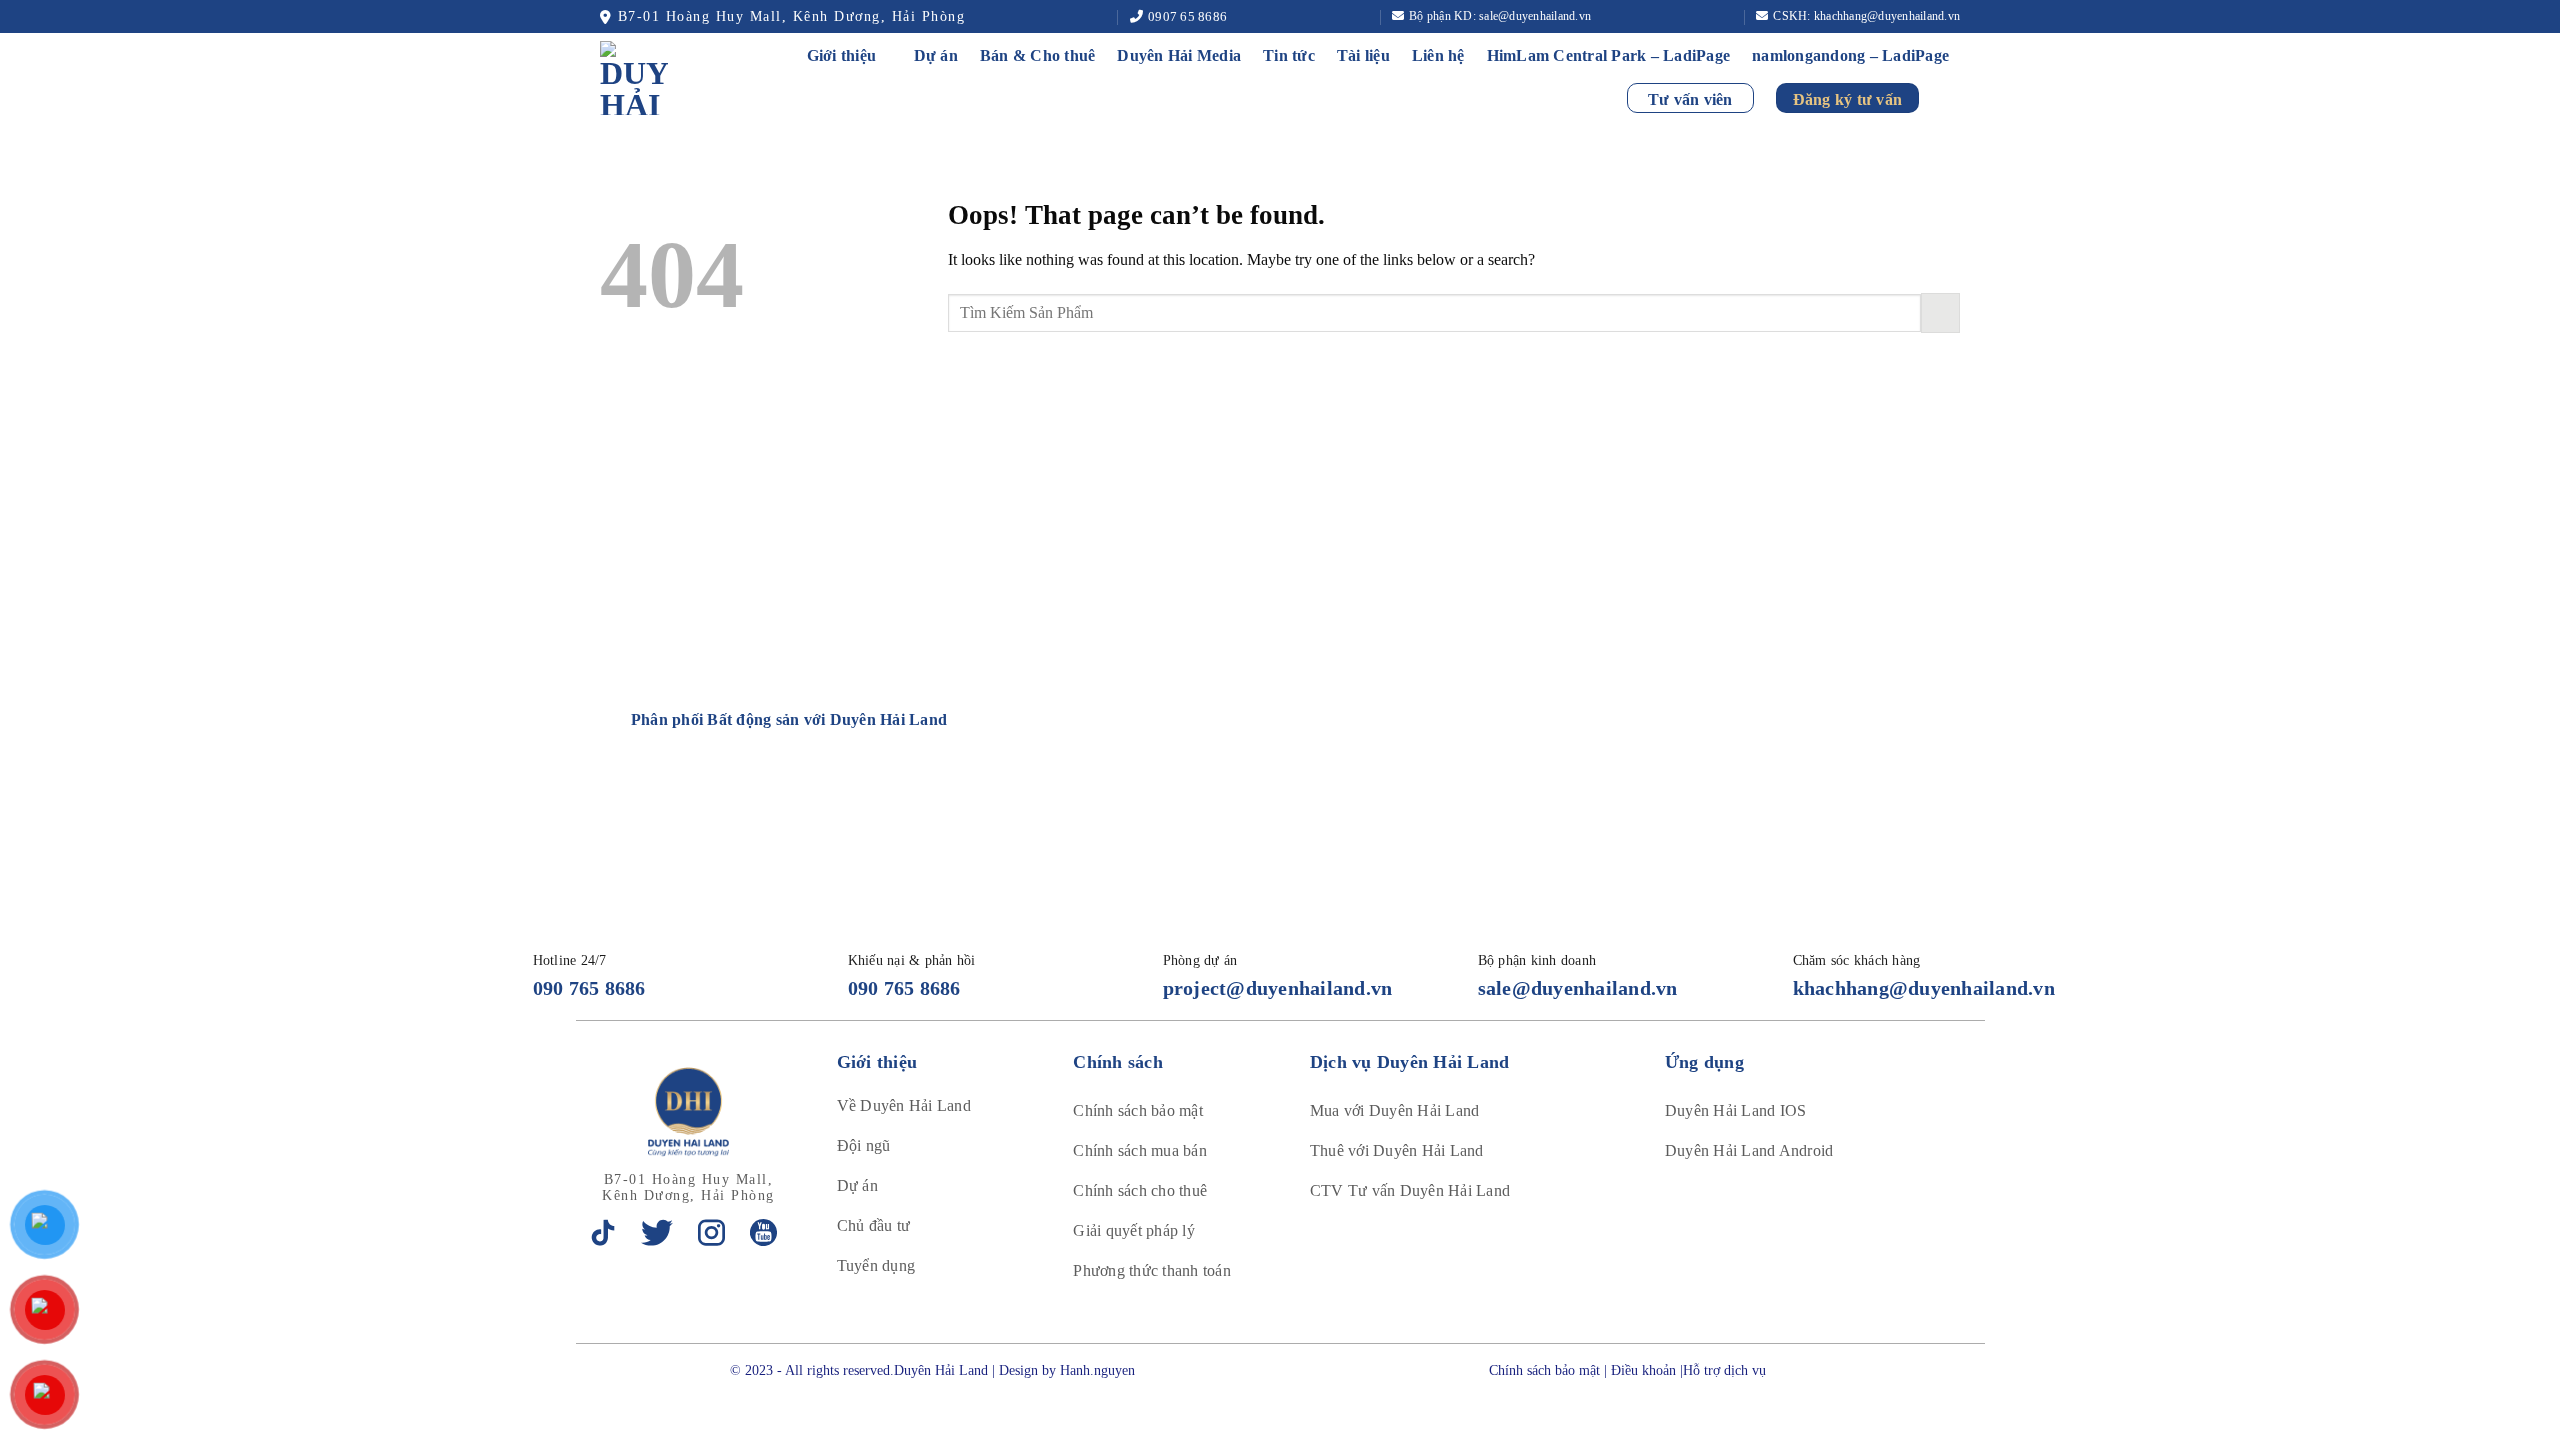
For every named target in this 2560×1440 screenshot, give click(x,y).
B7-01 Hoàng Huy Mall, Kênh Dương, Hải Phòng (791, 16)
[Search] (1950, 97)
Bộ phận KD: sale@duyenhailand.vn (1500, 16)
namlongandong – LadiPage (1850, 55)
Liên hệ (1438, 55)
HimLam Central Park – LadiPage (1609, 55)
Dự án (936, 55)
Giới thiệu (842, 55)
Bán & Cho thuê (1038, 55)
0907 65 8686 (1187, 16)
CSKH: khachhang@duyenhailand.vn (1866, 16)
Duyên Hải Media (1179, 55)
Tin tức (1289, 55)
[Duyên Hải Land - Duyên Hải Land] (657, 78)
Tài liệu (1363, 55)
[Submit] (1940, 312)
